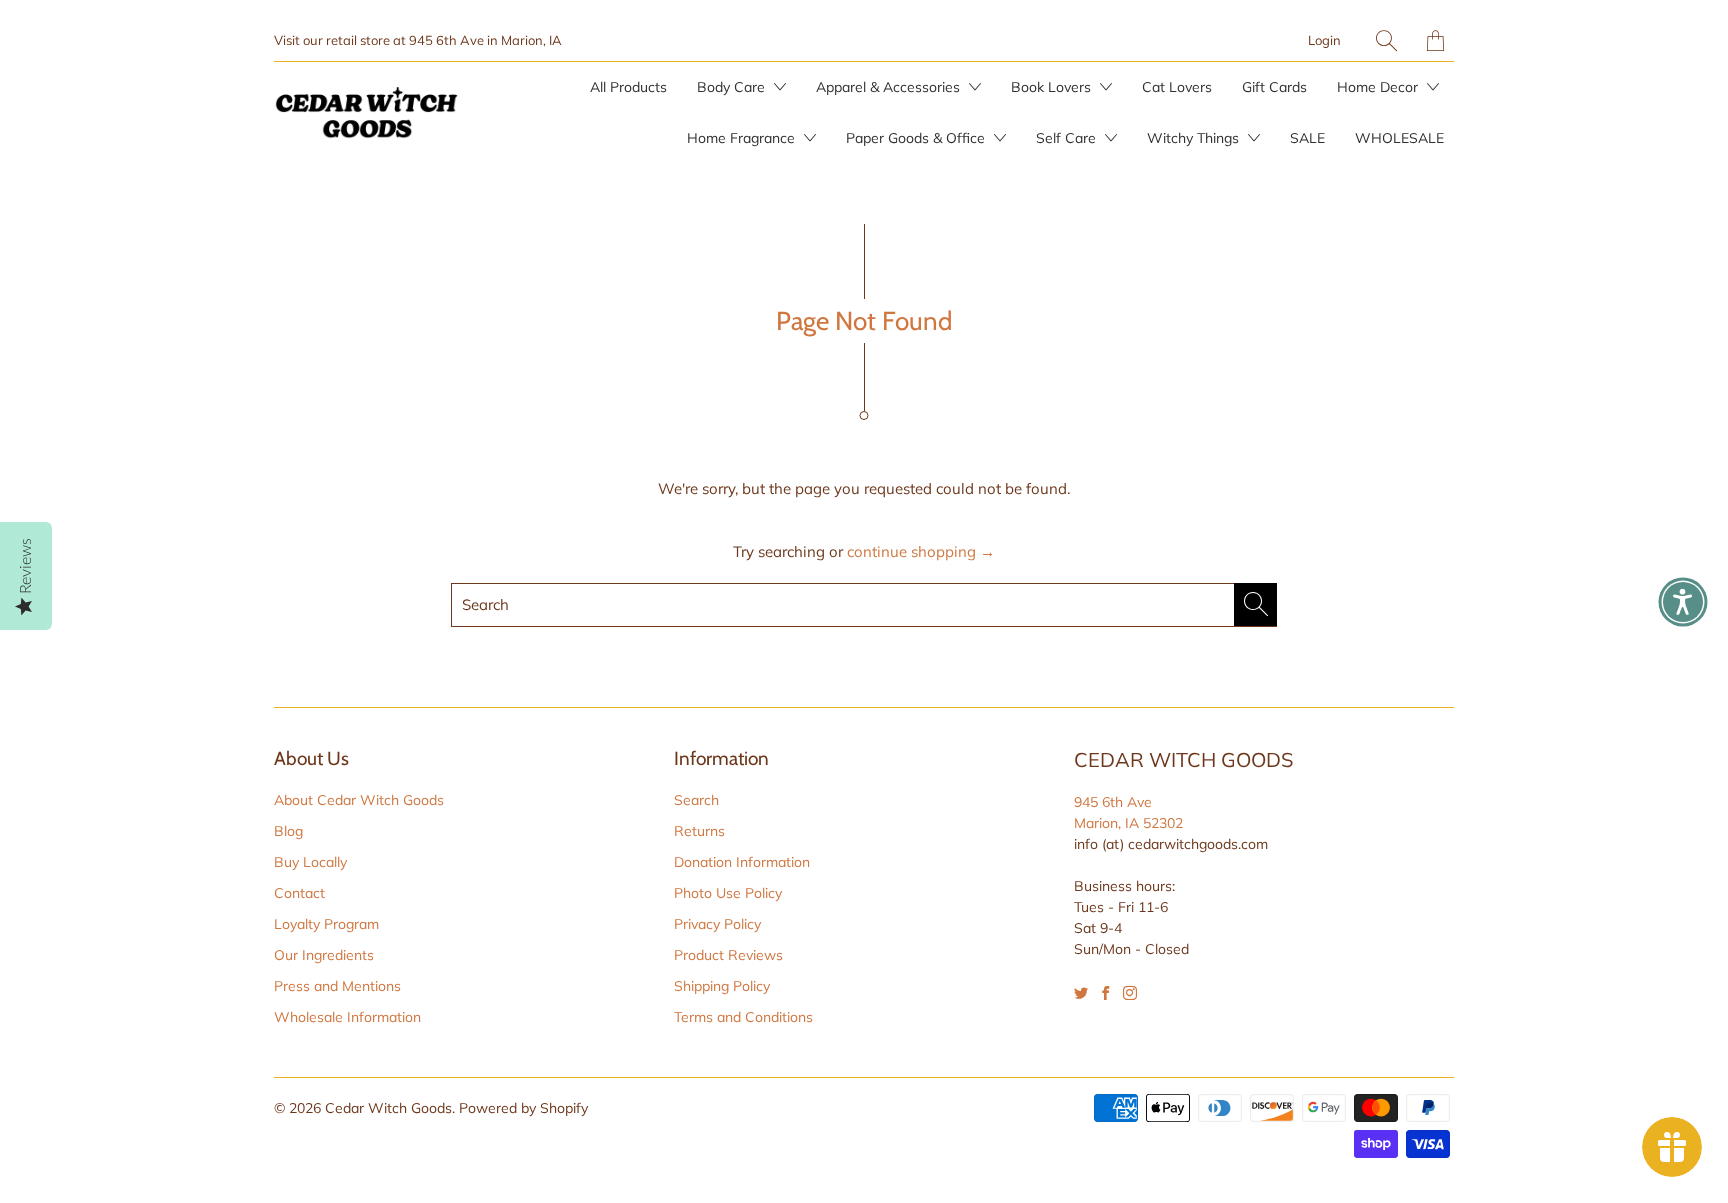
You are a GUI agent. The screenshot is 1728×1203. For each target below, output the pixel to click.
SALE (1307, 138)
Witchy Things (1195, 138)
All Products (628, 87)
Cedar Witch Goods (388, 1108)
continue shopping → (921, 551)
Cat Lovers (1177, 87)
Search (696, 800)
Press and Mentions (337, 986)
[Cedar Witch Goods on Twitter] (1081, 993)
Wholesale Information (347, 1017)
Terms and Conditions (743, 1017)
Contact (299, 893)
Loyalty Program (326, 924)
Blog (288, 831)
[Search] (1386, 40)
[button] (1683, 602)
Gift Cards (1274, 87)
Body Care (733, 87)
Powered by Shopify (523, 1108)
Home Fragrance (743, 138)
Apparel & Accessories (890, 87)
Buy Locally (310, 862)
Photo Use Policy (728, 893)
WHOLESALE (1399, 138)
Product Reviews (728, 955)
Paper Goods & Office (917, 138)
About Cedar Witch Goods (359, 800)
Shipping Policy (722, 986)
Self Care (1068, 138)
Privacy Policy (717, 924)
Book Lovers (1053, 87)
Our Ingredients (324, 955)
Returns (699, 831)
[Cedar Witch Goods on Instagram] (1130, 993)
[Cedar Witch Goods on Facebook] (1105, 993)
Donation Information (742, 862)
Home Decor (1379, 87)
